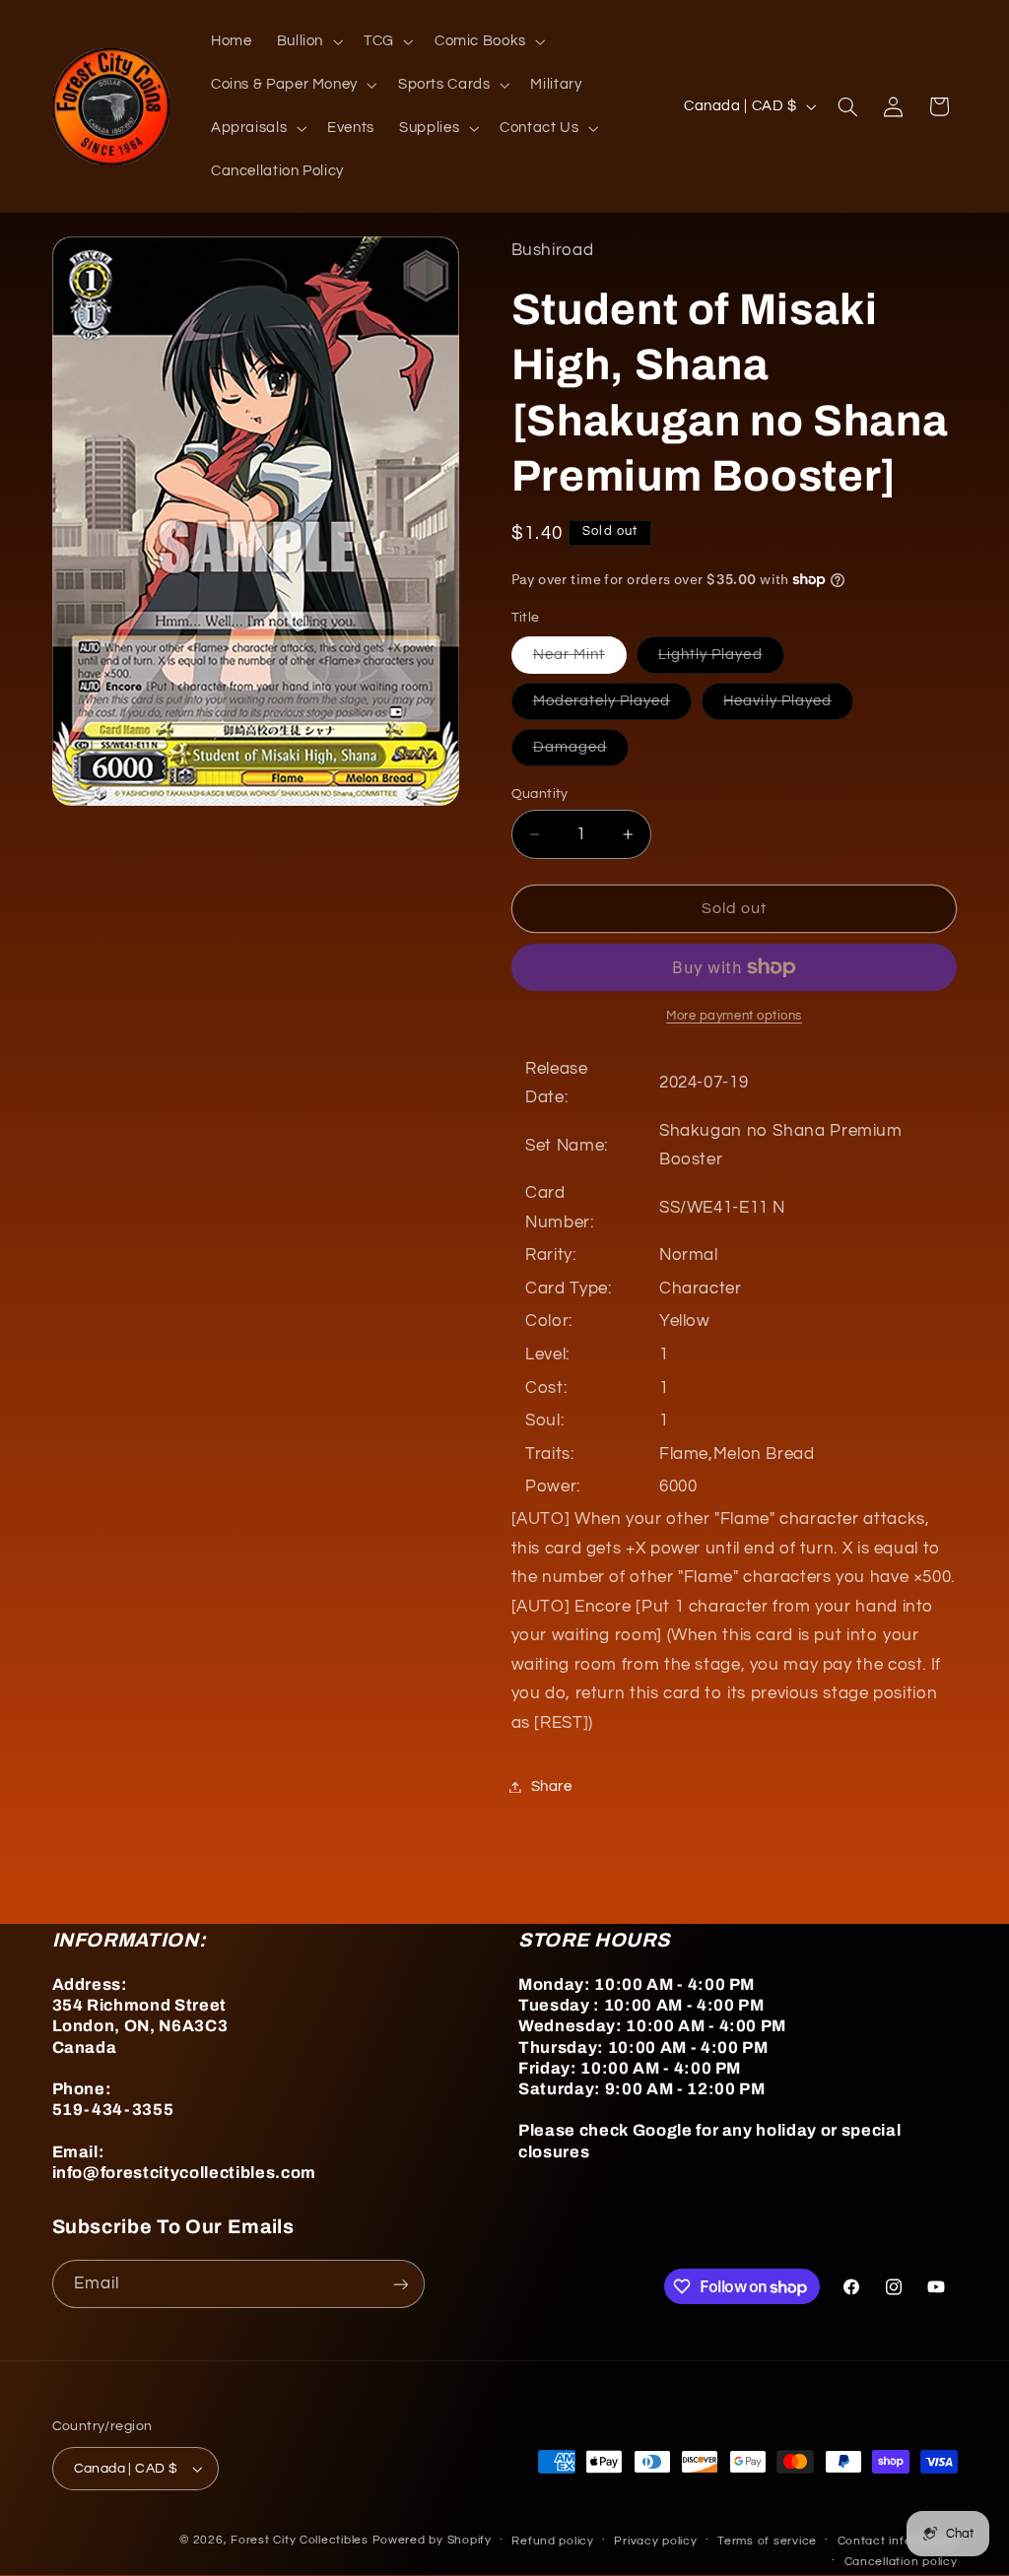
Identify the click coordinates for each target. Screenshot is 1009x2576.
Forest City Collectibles (300, 2540)
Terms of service (767, 2541)
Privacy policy (655, 2541)
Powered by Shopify (432, 2540)
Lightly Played (721, 660)
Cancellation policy (901, 2562)
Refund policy (553, 2541)
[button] (307, 41)
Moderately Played (613, 706)
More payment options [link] (734, 1016)
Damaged (581, 753)
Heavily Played (788, 706)
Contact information (898, 2541)
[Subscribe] (400, 2284)
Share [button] (552, 1786)
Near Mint (580, 660)
